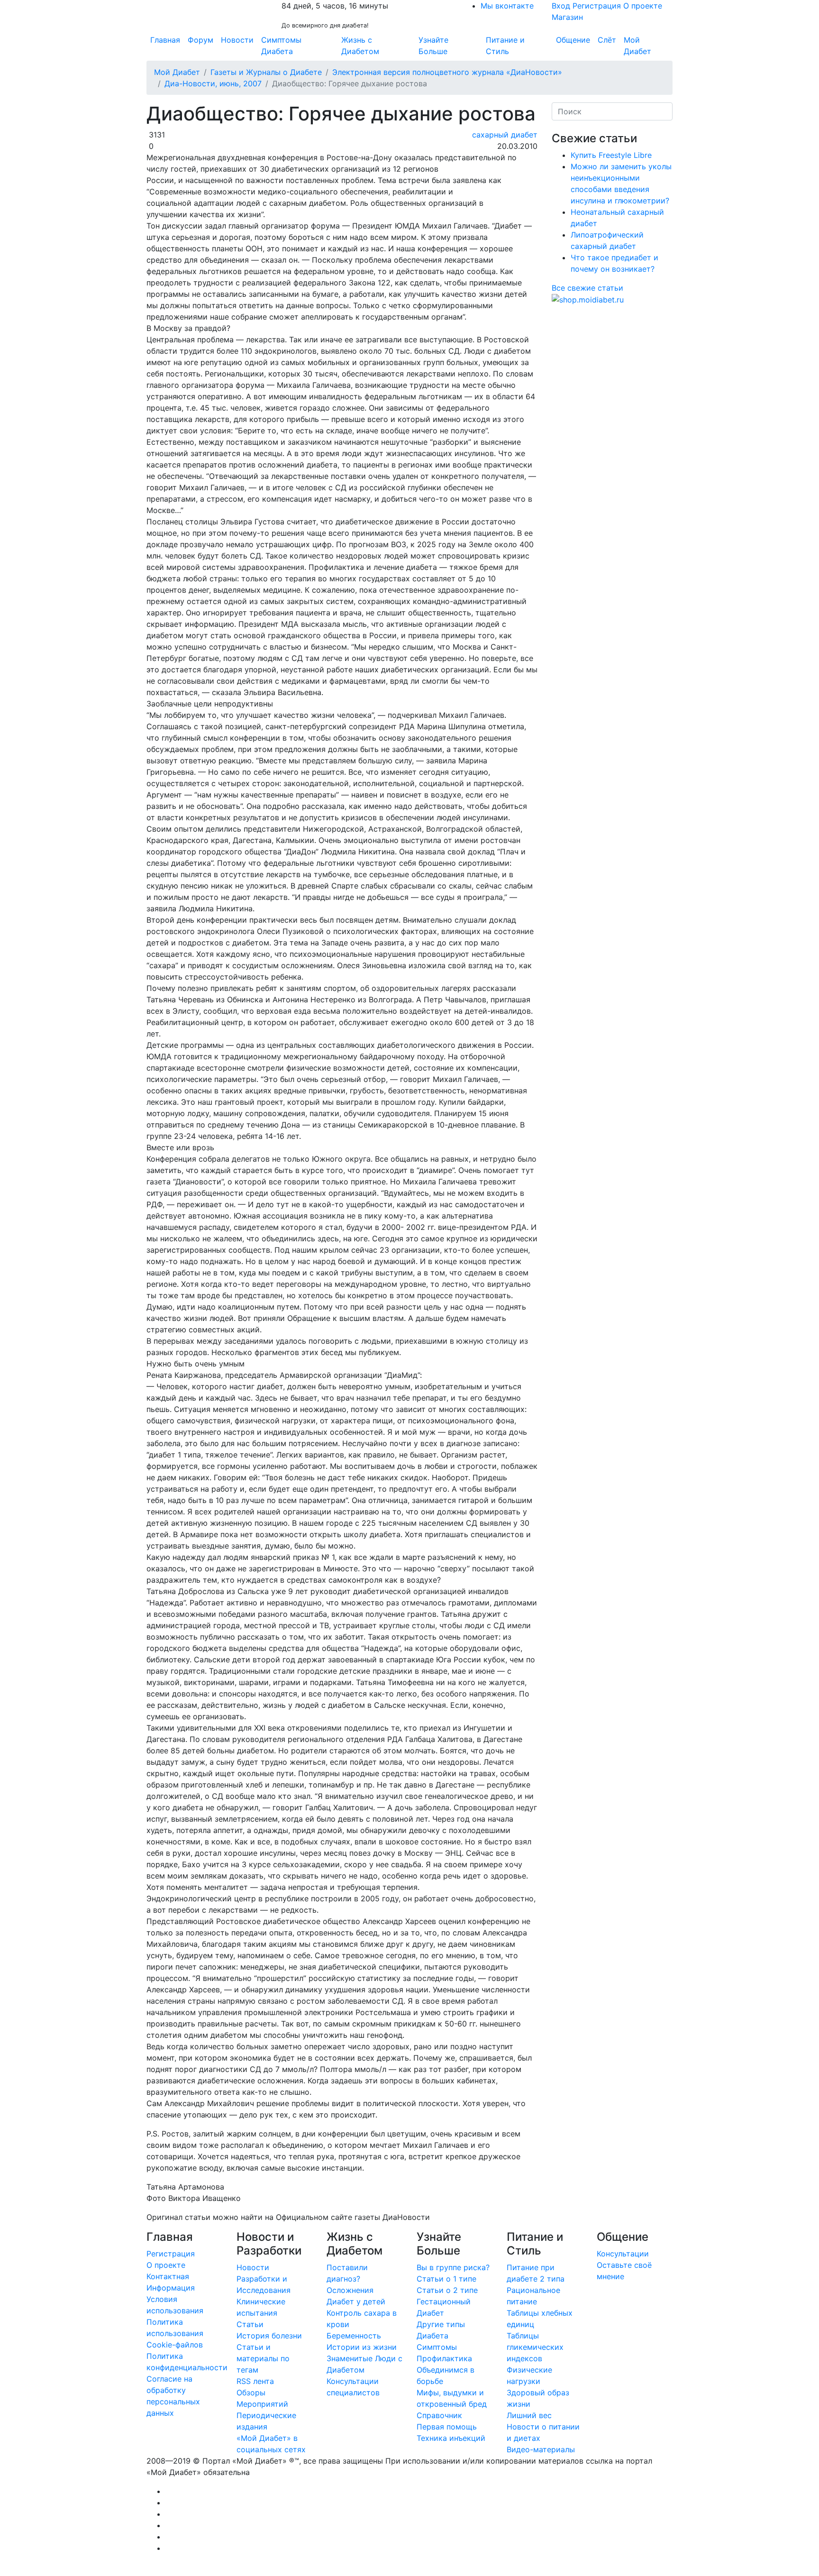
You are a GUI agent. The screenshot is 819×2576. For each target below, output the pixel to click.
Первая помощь (447, 2427)
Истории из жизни (362, 2347)
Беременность (354, 2336)
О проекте (643, 6)
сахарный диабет (504, 135)
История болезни (269, 2336)
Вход (561, 6)
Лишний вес (529, 2415)
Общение (573, 40)
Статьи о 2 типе (447, 2290)
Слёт (607, 40)
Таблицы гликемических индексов (535, 2347)
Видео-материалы (541, 2449)
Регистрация (597, 6)
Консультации (623, 2254)
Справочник (439, 2415)
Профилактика (444, 2358)
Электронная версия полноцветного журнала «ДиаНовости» (447, 72)
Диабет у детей (356, 2301)
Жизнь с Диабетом (360, 46)
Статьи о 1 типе (446, 2279)
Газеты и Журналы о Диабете (266, 72)
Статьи (250, 2324)
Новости (237, 40)
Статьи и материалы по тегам (263, 2358)
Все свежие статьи (587, 288)
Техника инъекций (451, 2438)
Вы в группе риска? (453, 2267)
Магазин (567, 17)
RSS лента (255, 2381)
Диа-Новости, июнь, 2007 (213, 83)
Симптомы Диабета (281, 46)
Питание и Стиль (505, 46)
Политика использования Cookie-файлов (175, 2333)
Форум (200, 40)
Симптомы (437, 2347)
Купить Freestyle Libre (611, 155)
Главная (165, 40)
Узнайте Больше (433, 46)
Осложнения (350, 2290)
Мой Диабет (637, 46)
